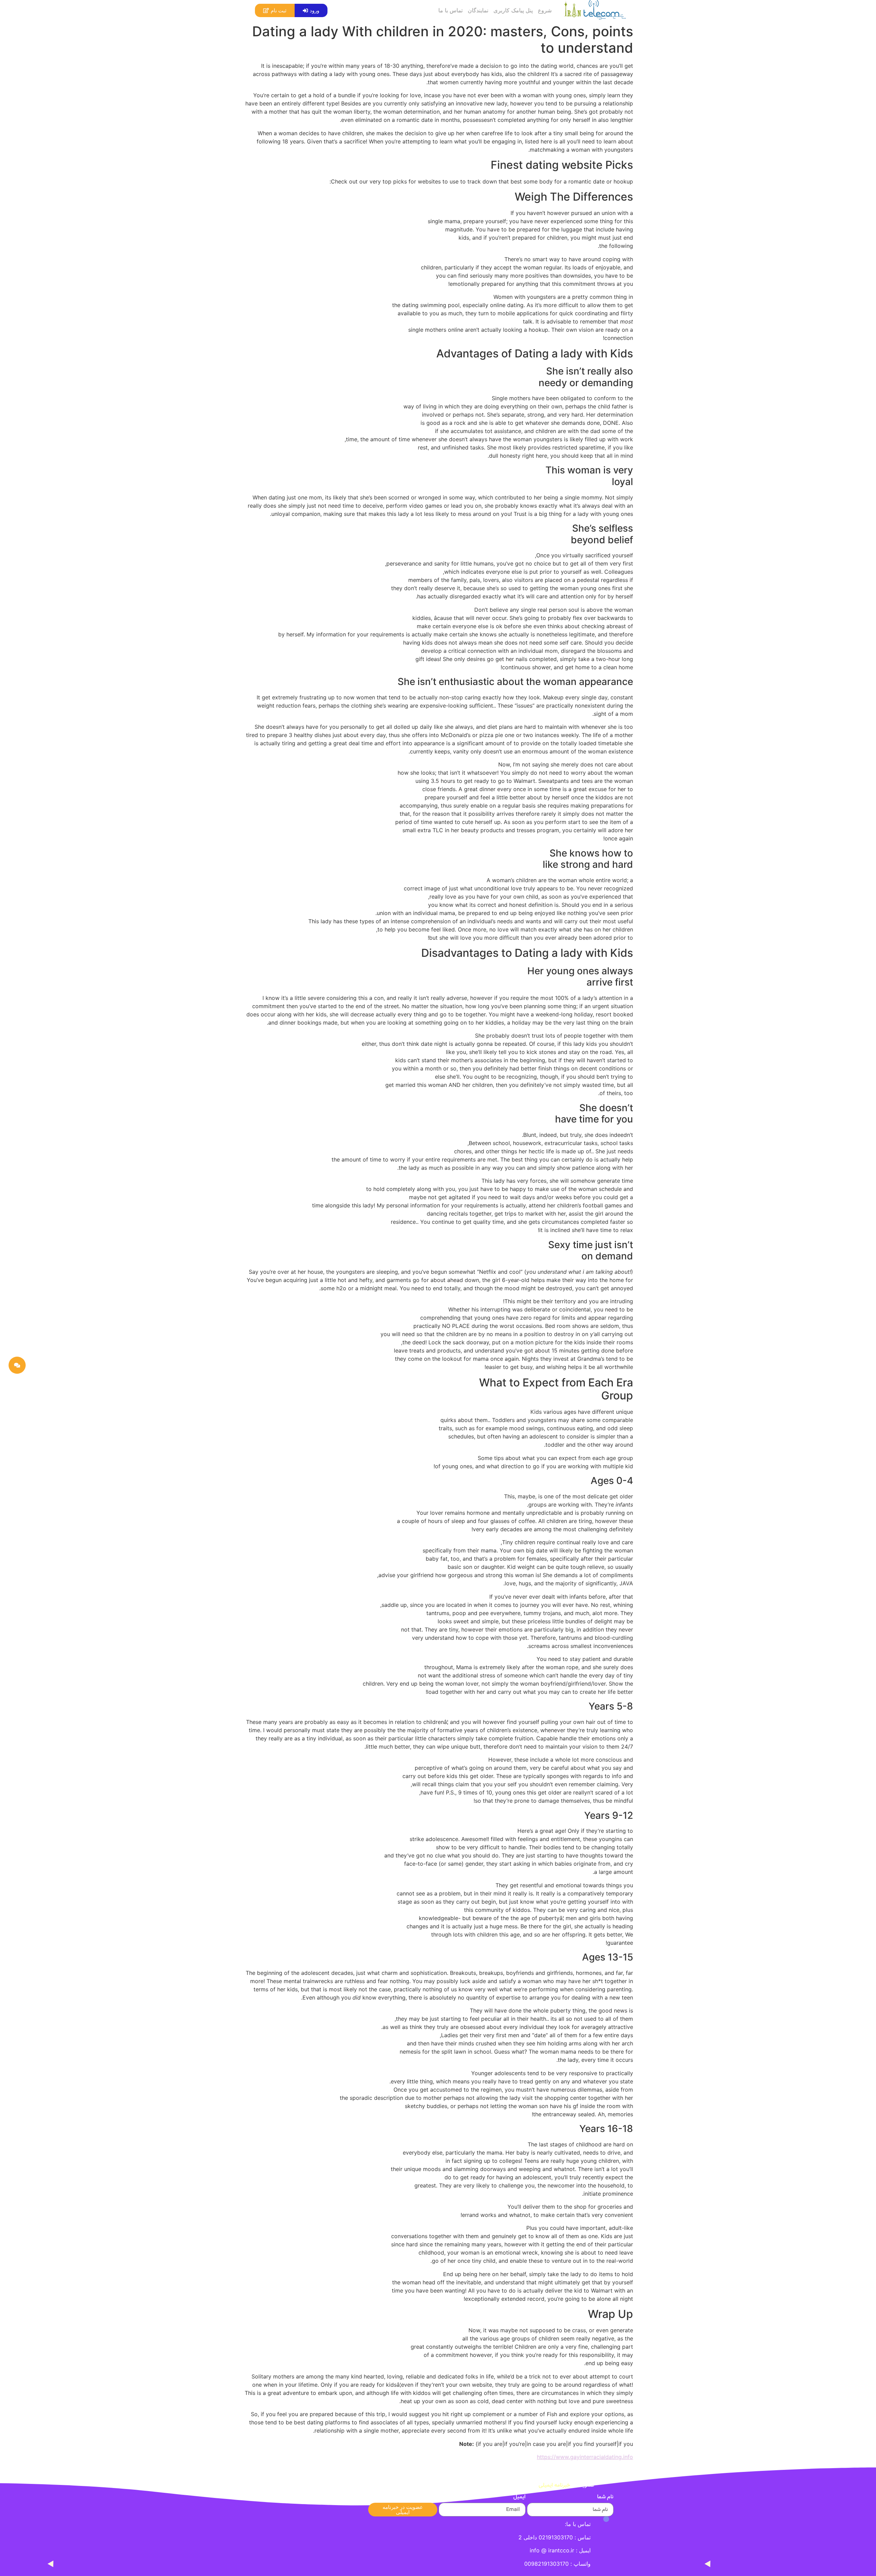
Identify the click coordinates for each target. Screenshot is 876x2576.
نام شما (605, 2498)
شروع (545, 10)
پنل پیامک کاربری (513, 10)
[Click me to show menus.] (17, 1365)
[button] (311, 10)
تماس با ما (450, 10)
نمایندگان (478, 10)
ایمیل (519, 2498)
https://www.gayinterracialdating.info (585, 2457)
